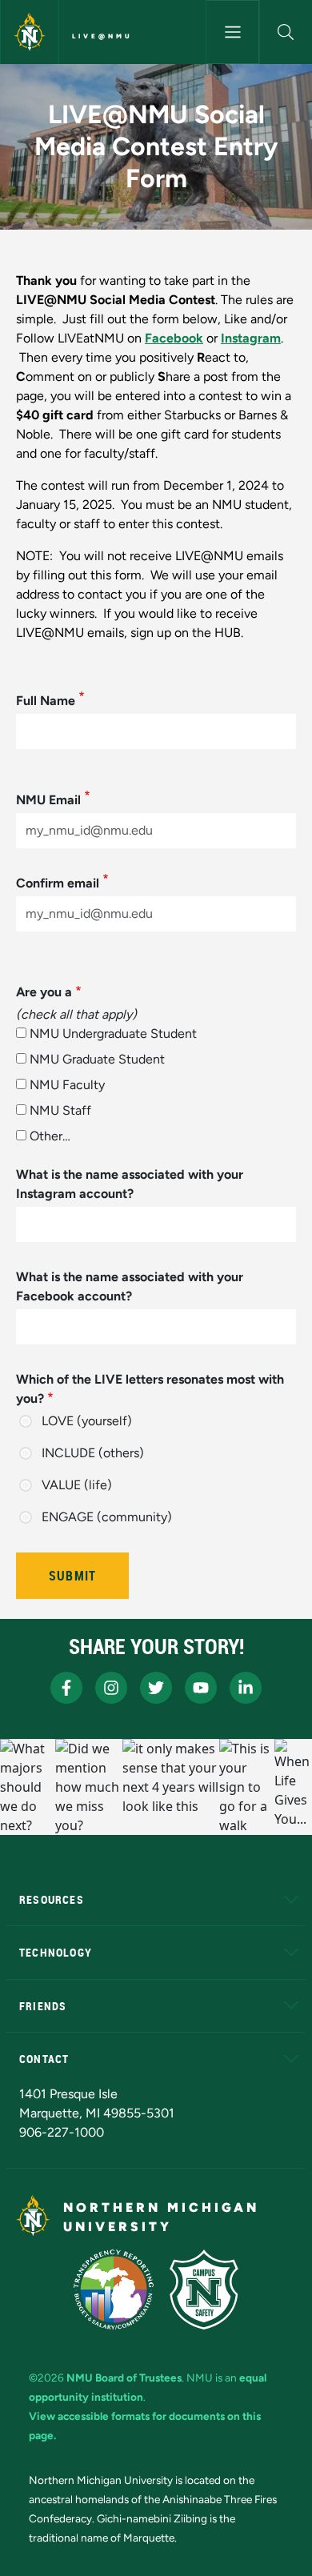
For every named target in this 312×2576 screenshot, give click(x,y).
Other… (50, 1136)
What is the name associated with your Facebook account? (130, 1286)
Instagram (251, 338)
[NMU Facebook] (66, 1688)
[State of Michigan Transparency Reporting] (114, 2290)
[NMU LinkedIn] (246, 1688)
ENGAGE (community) (107, 1517)
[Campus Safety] (204, 2290)
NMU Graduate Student (97, 1059)
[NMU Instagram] (111, 1688)
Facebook (174, 338)
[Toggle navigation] (232, 32)
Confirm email (58, 883)
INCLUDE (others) (93, 1453)
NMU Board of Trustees (124, 2378)
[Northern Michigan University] (30, 32)
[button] (286, 32)
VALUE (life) (77, 1485)
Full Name (46, 701)
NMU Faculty (67, 1085)
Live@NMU (102, 36)
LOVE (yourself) (87, 1421)
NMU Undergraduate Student (113, 1034)
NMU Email (48, 800)
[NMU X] (156, 1688)
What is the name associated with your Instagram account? (130, 1184)
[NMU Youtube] (201, 1688)
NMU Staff (60, 1110)
